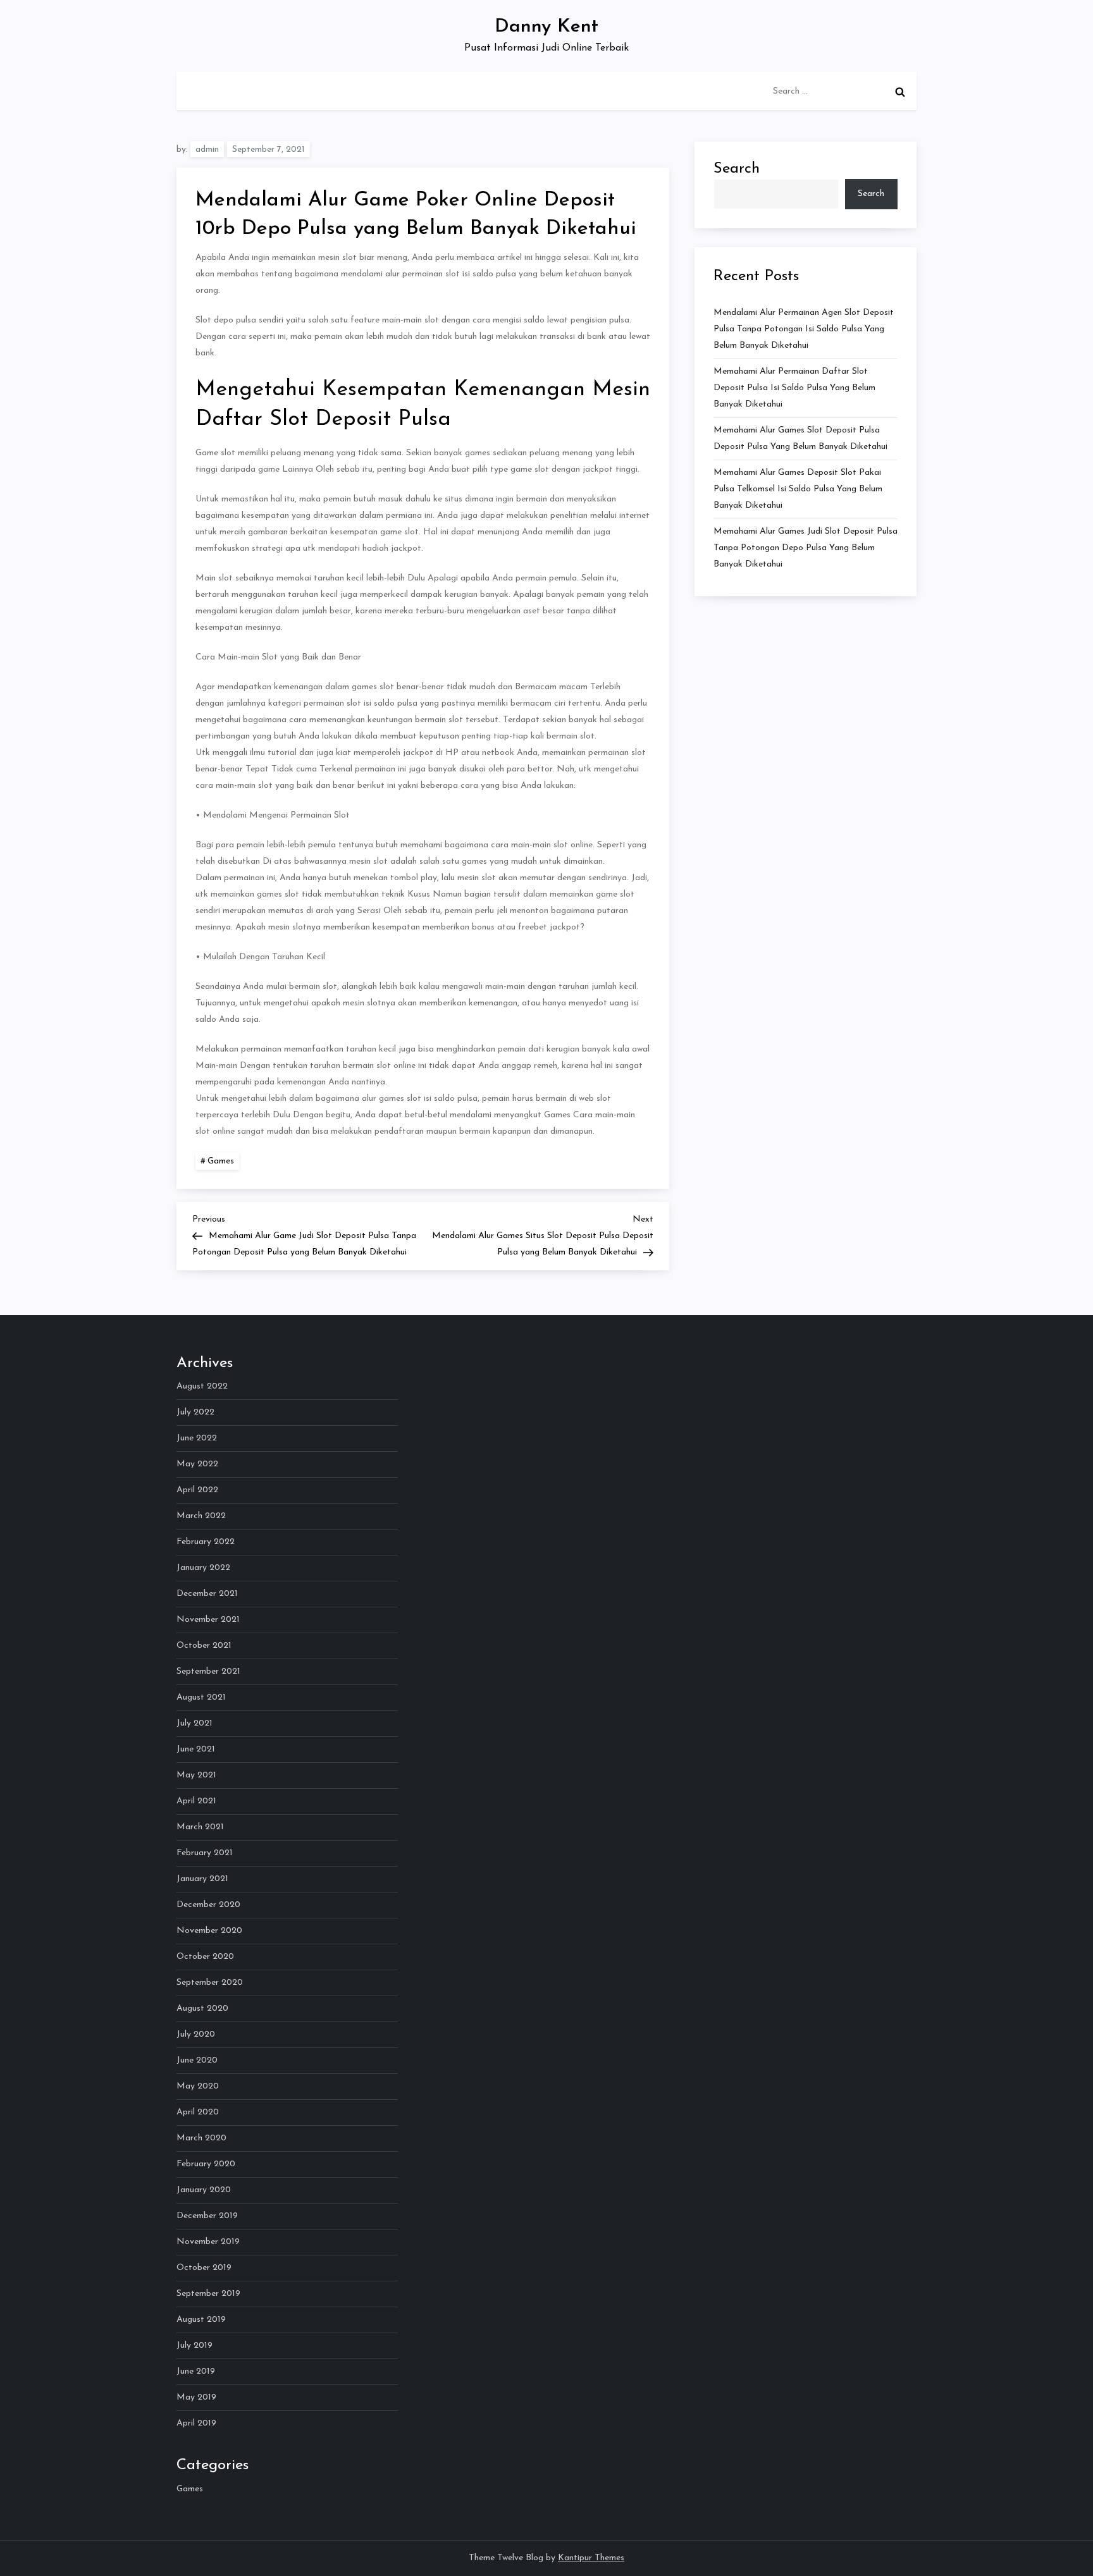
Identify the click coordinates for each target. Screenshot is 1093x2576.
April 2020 (198, 2112)
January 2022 (203, 1568)
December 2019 (207, 2216)
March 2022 (201, 1516)
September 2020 (210, 1983)
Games (221, 1161)
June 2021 (196, 1749)
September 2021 (208, 1671)
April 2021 (196, 1801)
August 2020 (202, 2009)
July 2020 (196, 2034)
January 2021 (202, 1879)
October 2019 (204, 2268)
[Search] (900, 92)
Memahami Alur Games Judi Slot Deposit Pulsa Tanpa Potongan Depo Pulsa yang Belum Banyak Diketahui (806, 548)
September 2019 (208, 2294)
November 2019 (208, 2242)
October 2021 (204, 1646)
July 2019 (195, 2346)
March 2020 (201, 2138)
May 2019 (196, 2397)
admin (207, 150)
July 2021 (195, 1723)
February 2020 (206, 2164)
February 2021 (205, 1853)
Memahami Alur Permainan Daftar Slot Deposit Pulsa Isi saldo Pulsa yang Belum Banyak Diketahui (794, 388)
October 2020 (205, 1957)
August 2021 (201, 1697)
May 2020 (198, 2086)
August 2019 (201, 2320)
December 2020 (208, 1905)
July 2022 (195, 1412)
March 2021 (200, 1827)
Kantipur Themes (591, 2558)
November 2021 (208, 1620)
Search (737, 169)
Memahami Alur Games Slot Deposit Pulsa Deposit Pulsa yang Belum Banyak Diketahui (800, 439)
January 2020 (204, 2190)
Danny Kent (546, 27)
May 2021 (196, 1775)
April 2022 (197, 1490)
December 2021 (207, 1594)
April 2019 (196, 2423)
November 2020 (209, 1931)
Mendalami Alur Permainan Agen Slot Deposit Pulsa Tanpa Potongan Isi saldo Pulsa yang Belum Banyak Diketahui (804, 329)
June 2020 (197, 2060)
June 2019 (196, 2371)
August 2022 (202, 1386)
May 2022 (197, 1464)
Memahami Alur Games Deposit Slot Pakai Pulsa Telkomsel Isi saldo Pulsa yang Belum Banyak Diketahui (798, 489)
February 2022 (206, 1542)
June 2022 (197, 1438)
